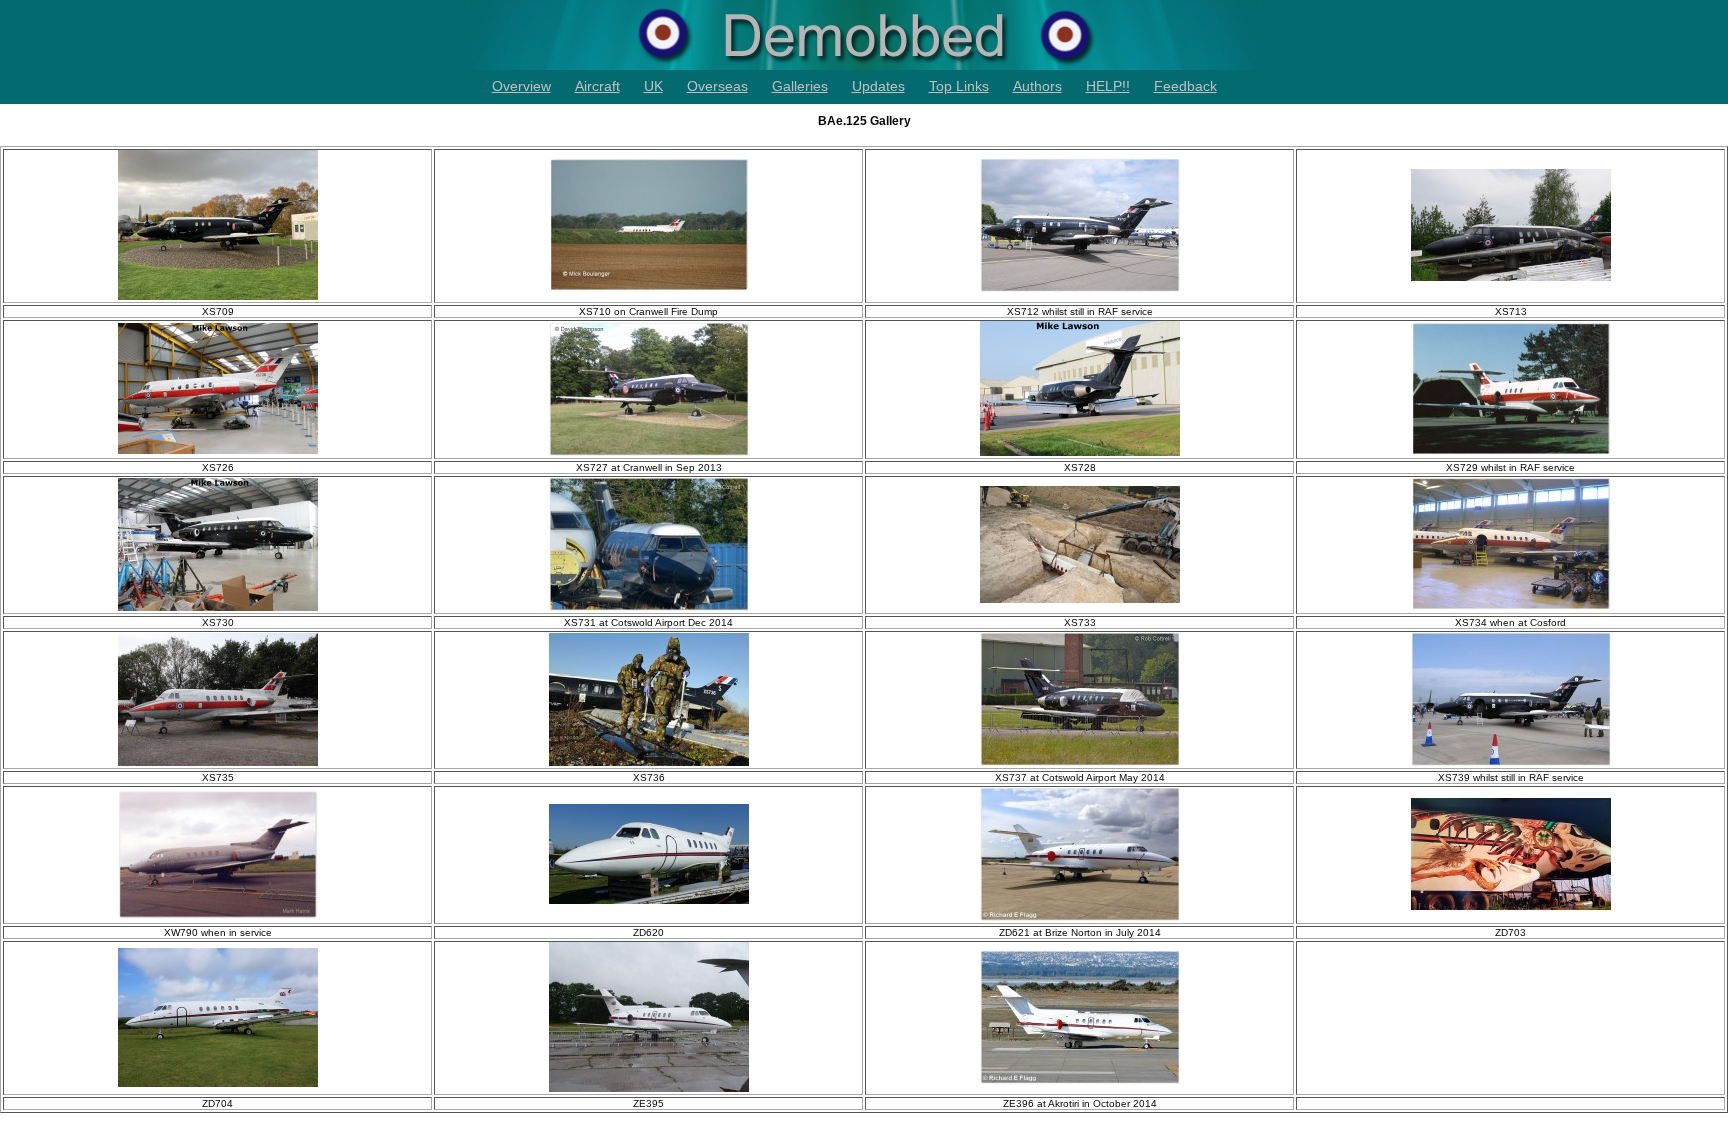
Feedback (1185, 86)
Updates (878, 86)
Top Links (959, 86)
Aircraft (597, 86)
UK (653, 86)
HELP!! (1108, 86)
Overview (521, 86)
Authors (1037, 86)
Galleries (800, 86)
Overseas (717, 86)
